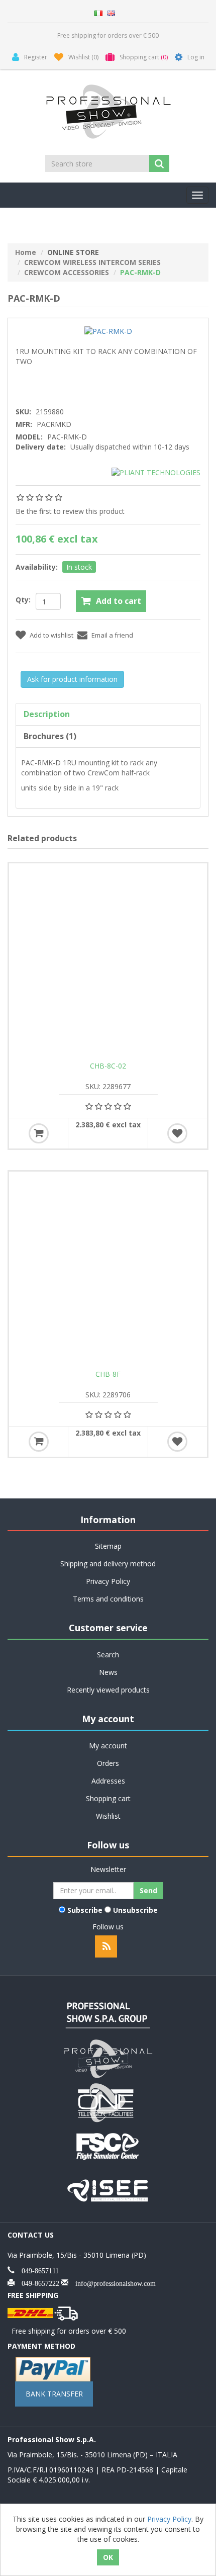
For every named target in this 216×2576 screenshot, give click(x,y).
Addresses (108, 1781)
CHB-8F (108, 1374)
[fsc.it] (108, 2145)
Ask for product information (72, 679)
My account (108, 1746)
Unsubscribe (135, 1910)
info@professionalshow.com (112, 2282)
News (108, 1672)
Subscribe (85, 1910)
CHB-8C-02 (108, 1066)
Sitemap (108, 1546)
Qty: (23, 600)
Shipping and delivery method (108, 1564)
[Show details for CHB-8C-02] (108, 962)
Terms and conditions (108, 1599)
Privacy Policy (108, 1581)
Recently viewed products (108, 1690)
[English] (111, 12)
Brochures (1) (50, 736)
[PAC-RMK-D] (108, 331)
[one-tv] (108, 2102)
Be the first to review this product (70, 511)
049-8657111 (37, 2270)
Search (108, 1655)
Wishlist (108, 1816)
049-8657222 (37, 2282)
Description (47, 714)
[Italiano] (98, 12)
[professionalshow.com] (108, 2058)
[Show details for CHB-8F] (108, 1271)
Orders (108, 1763)
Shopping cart (108, 1798)
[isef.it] (108, 2189)
